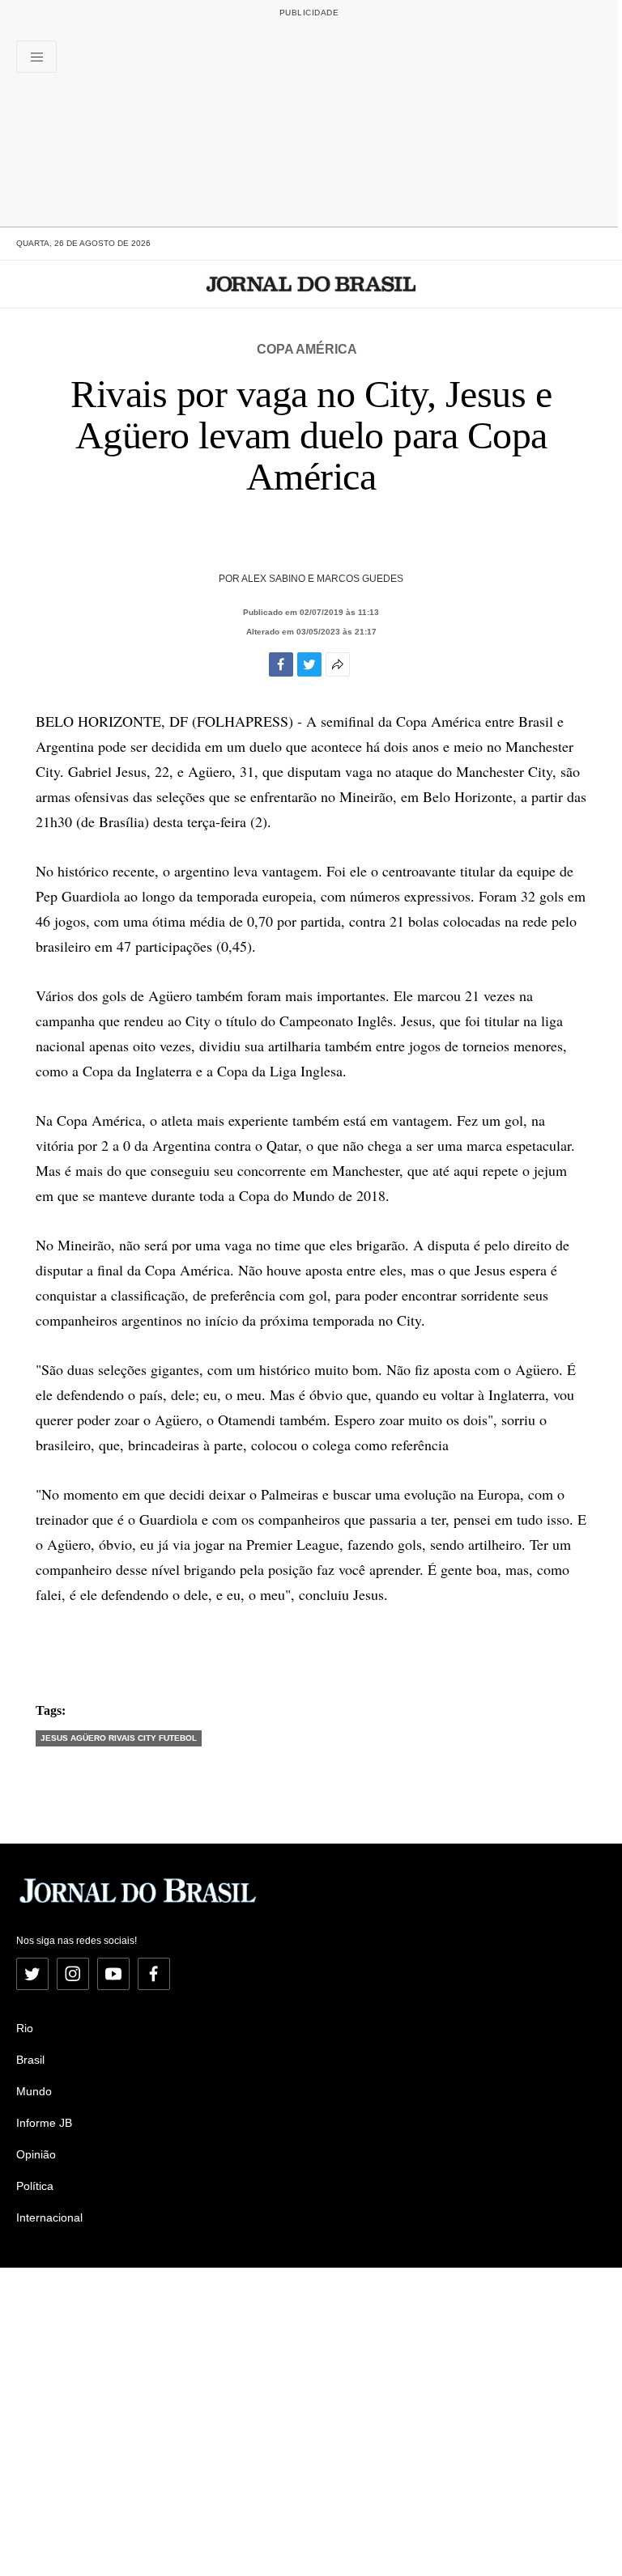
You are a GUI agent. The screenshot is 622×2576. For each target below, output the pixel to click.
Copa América (307, 349)
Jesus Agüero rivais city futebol (119, 1738)
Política (35, 2186)
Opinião (36, 2154)
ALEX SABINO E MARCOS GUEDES (322, 579)
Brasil (30, 2060)
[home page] (311, 284)
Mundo (34, 2091)
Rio (25, 2028)
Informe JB (44, 2123)
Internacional (49, 2217)
